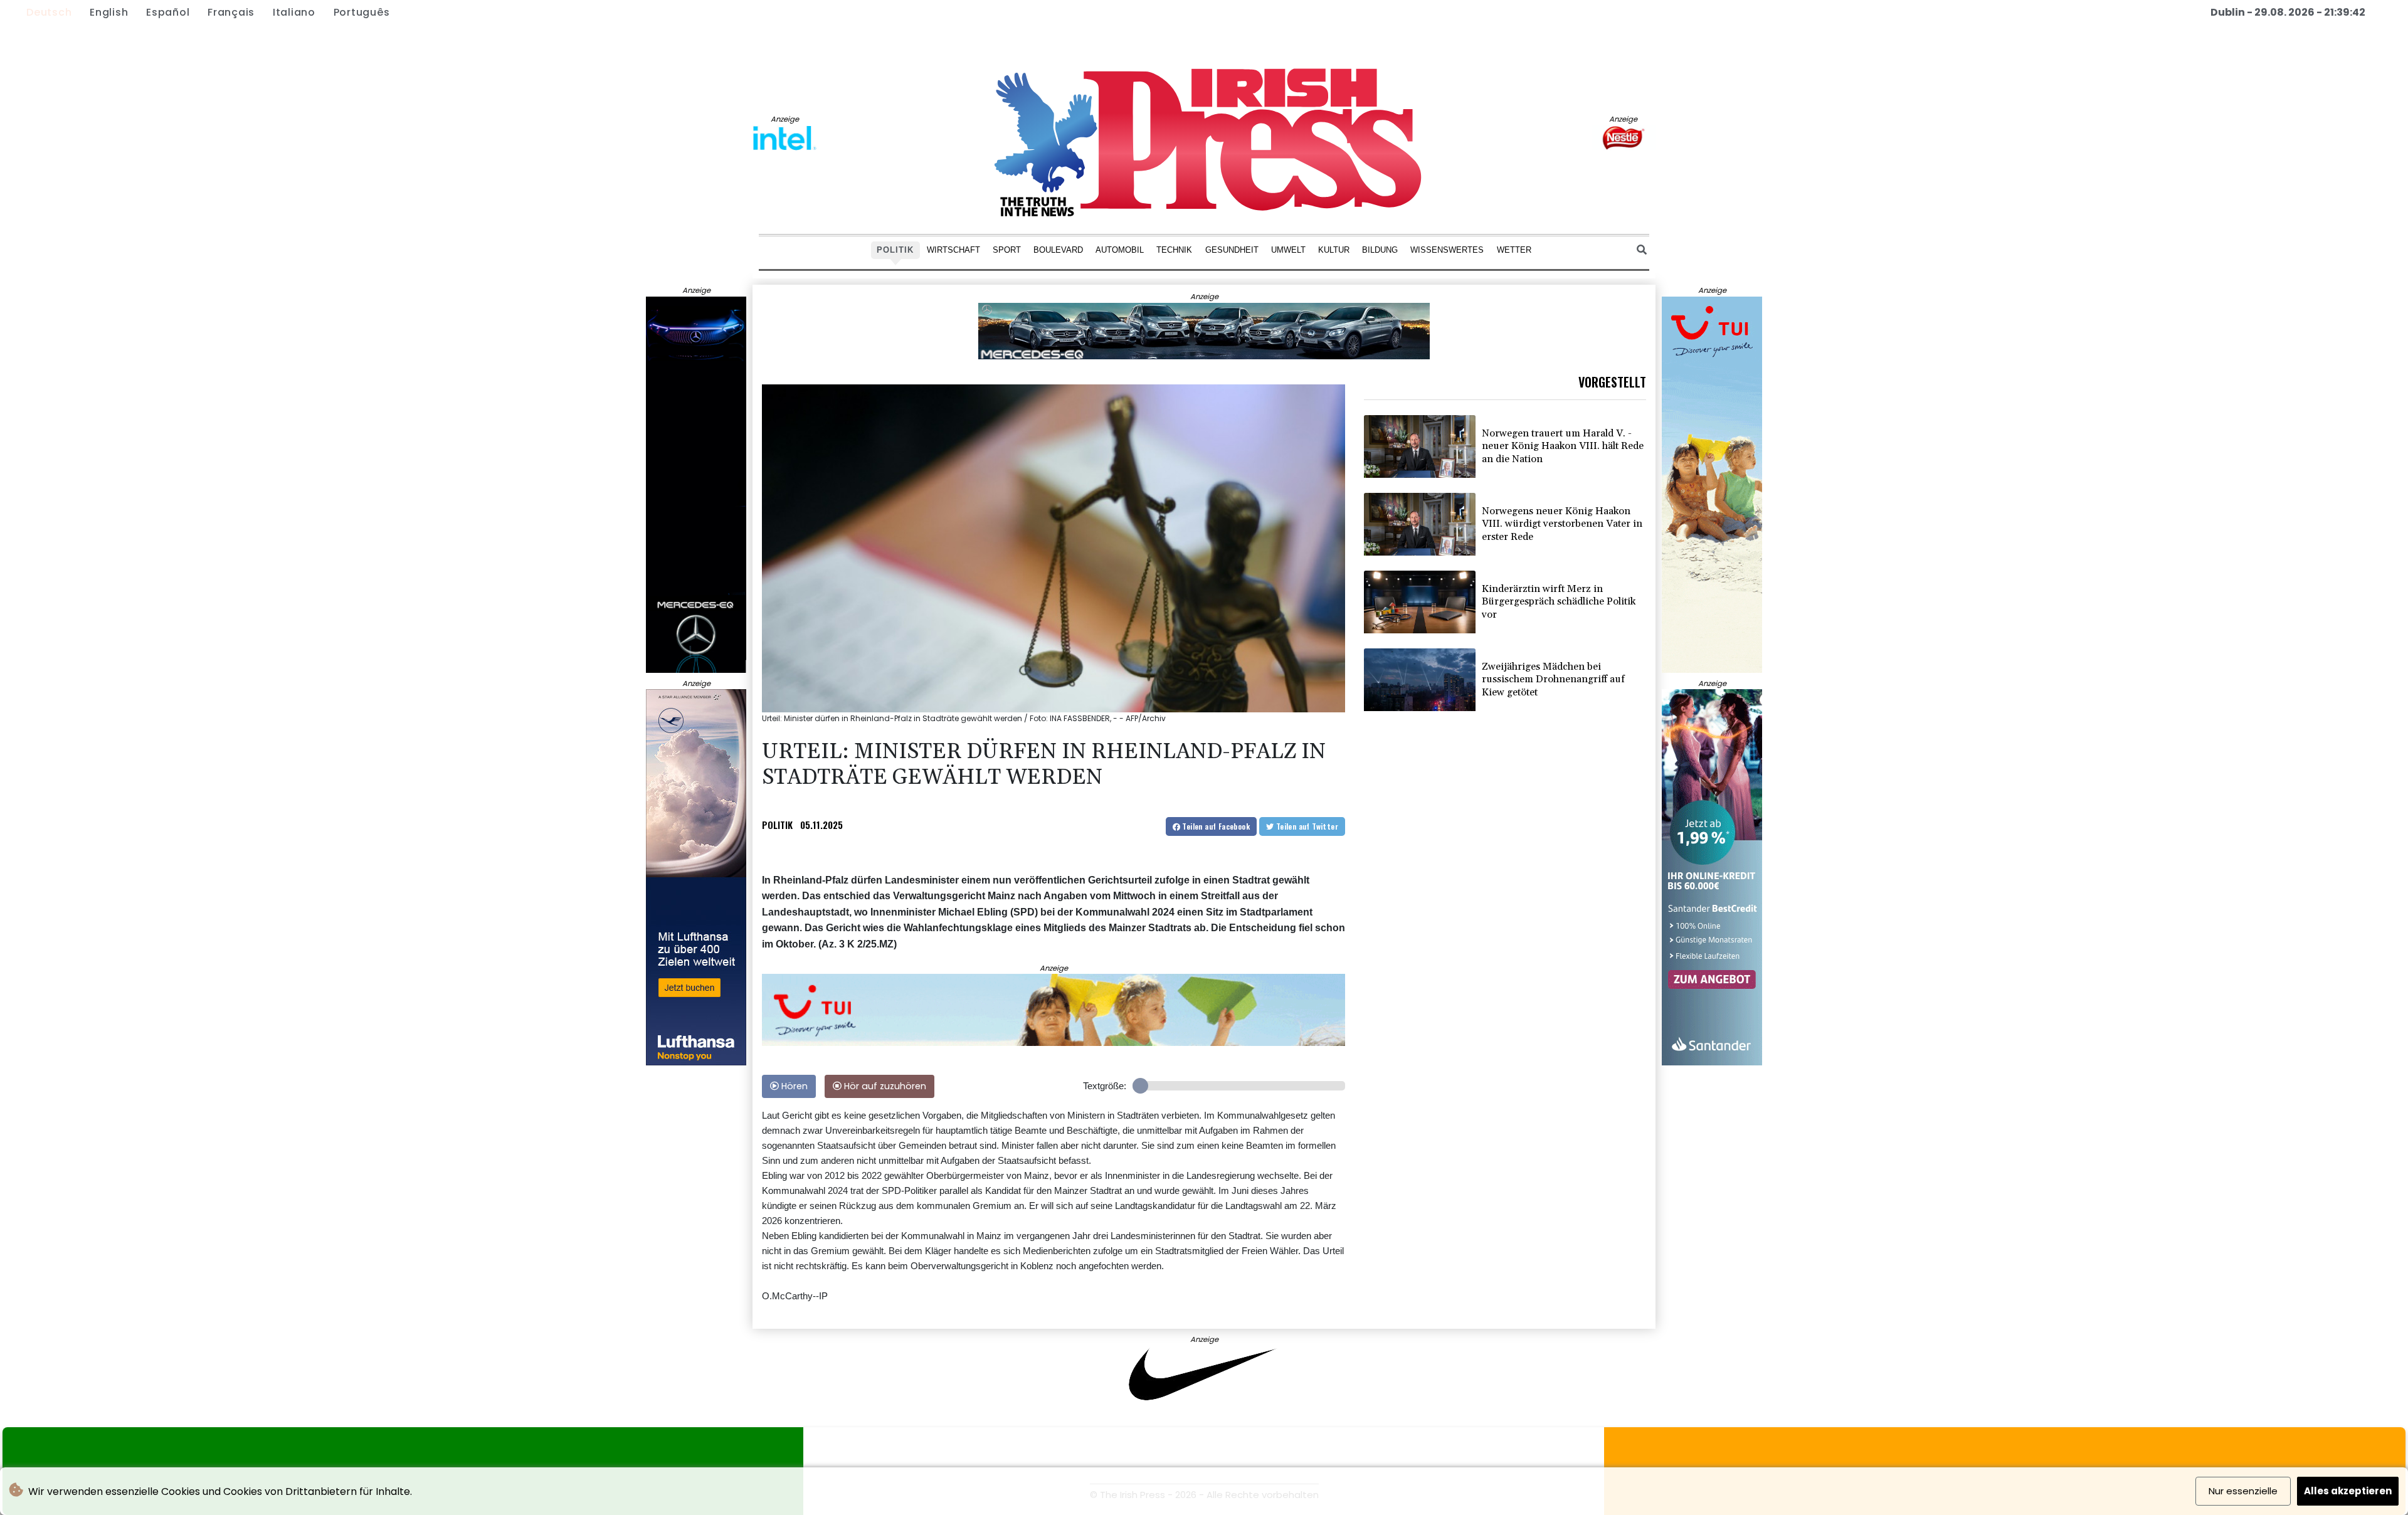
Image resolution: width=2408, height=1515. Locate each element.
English (109, 12)
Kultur (1334, 249)
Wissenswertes (1447, 249)
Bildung (1380, 249)
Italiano (294, 12)
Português (362, 12)
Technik (1174, 249)
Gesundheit (1232, 249)
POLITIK (777, 825)
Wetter (1514, 249)
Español (168, 12)
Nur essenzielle (2243, 1491)
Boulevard (1058, 249)
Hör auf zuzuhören (884, 1086)
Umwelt (1288, 249)
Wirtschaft (953, 249)
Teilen (1215, 826)
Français (231, 12)
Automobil (1120, 249)
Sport (1007, 249)
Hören (793, 1086)
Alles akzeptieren (2348, 1491)
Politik (895, 249)
